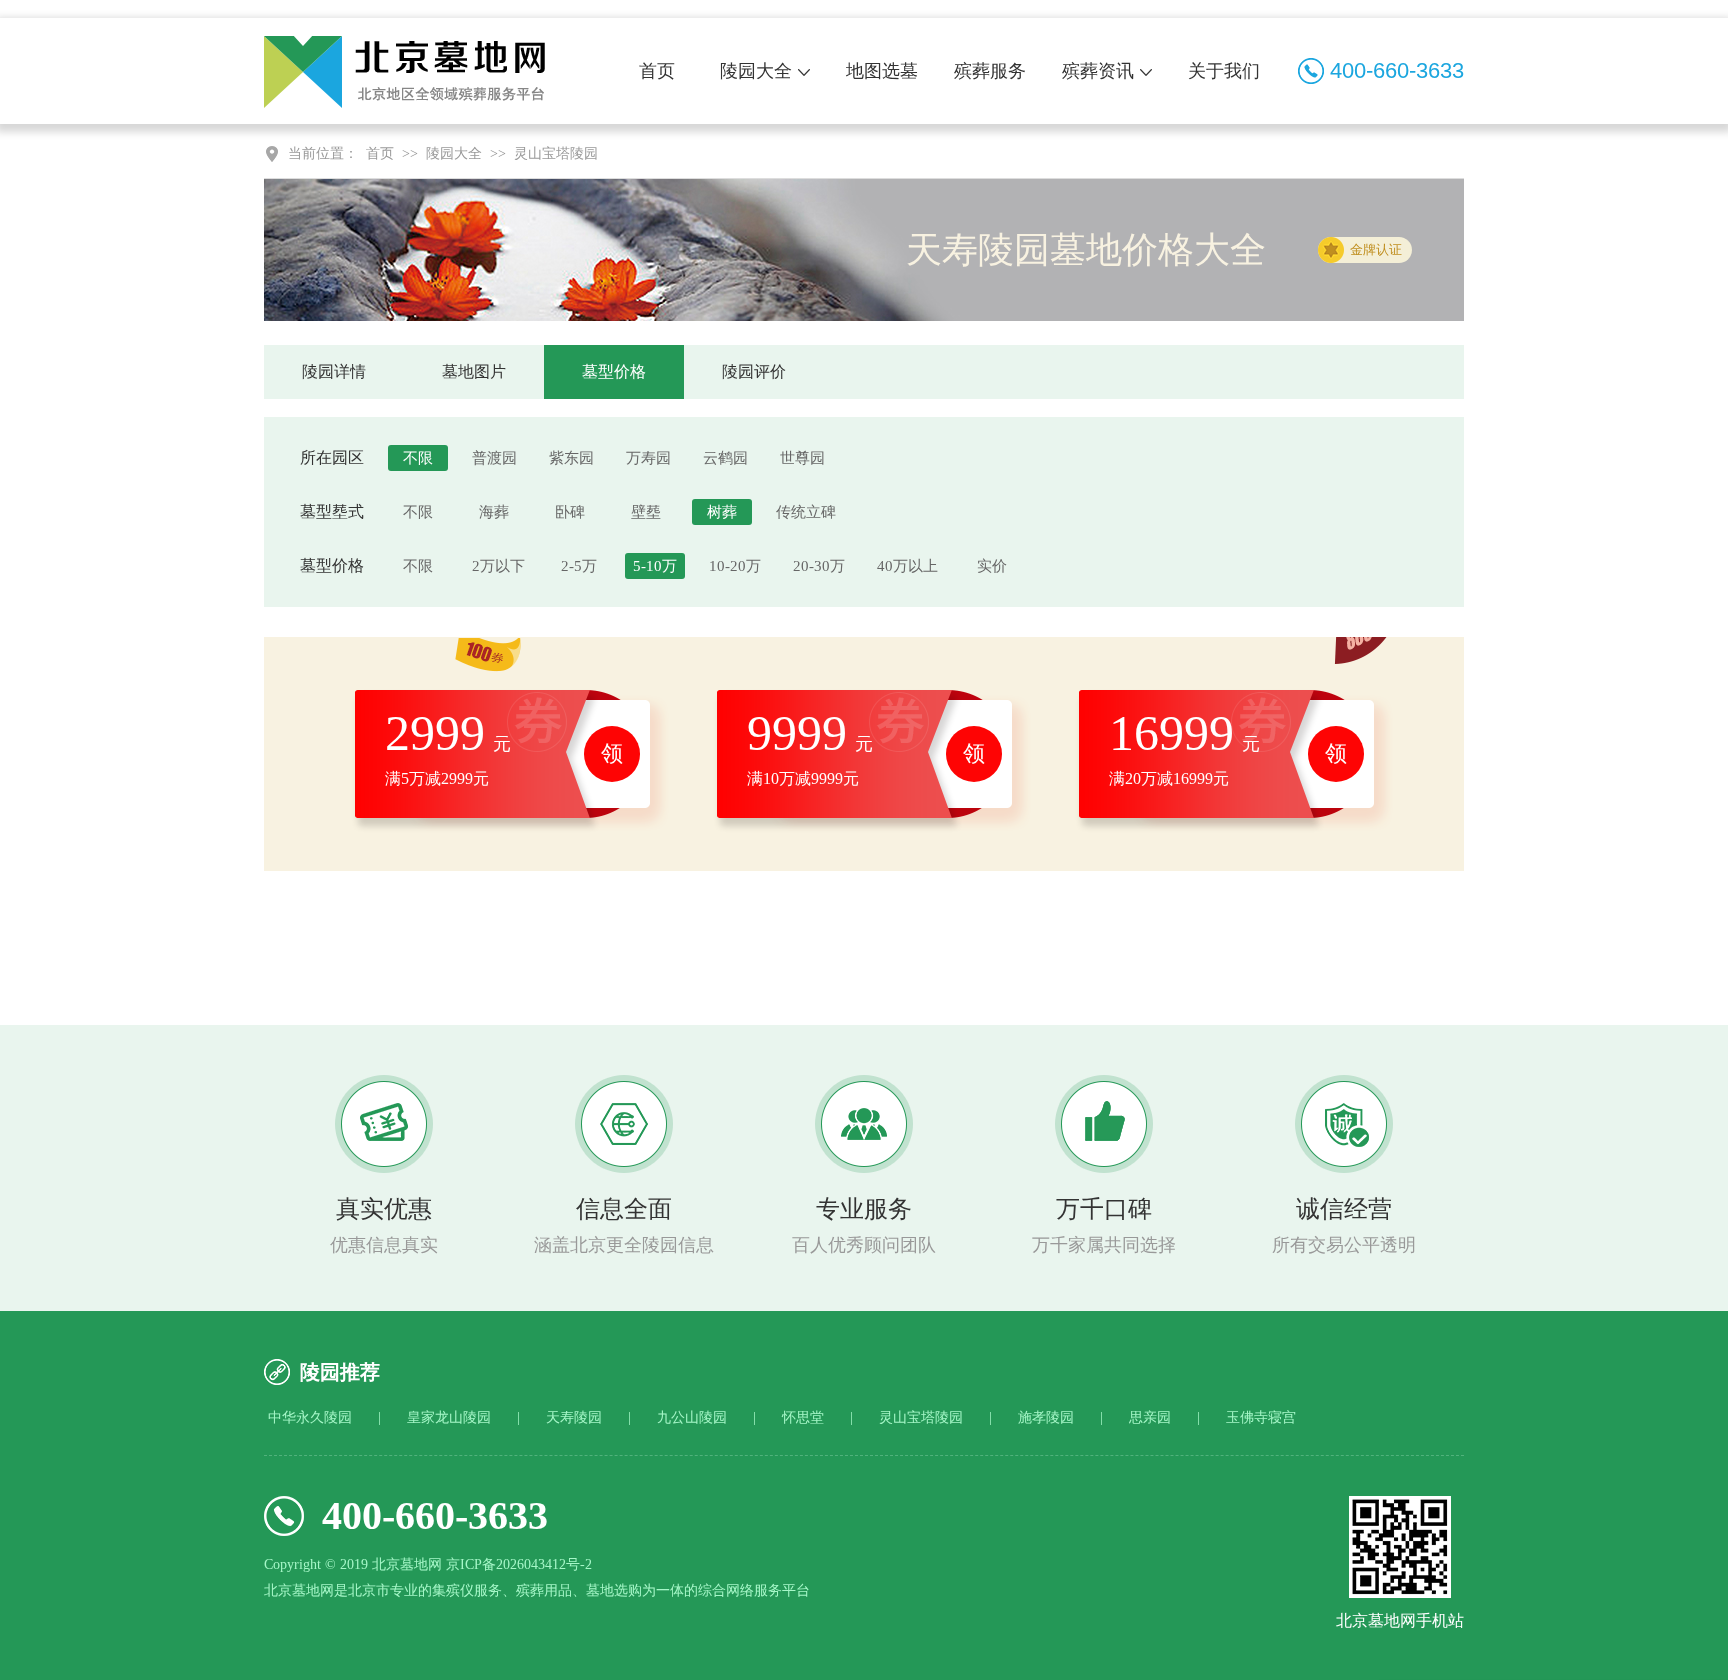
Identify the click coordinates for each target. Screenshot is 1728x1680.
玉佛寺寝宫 (1261, 1417)
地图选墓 (882, 71)
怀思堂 (803, 1417)
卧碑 (570, 512)
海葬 (494, 512)
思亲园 (1150, 1417)
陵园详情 (334, 371)
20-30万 (819, 566)
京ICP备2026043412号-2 (519, 1564)
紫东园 (571, 458)
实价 (992, 566)
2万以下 (498, 566)
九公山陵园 (692, 1417)
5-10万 (655, 566)
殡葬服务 (990, 71)
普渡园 (494, 458)
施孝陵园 (1046, 1417)
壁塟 (646, 512)
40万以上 (907, 566)
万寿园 (648, 458)
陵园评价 (754, 371)
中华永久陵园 (310, 1417)
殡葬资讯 (1098, 71)
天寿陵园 (574, 1417)
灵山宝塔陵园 (556, 153)
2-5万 (579, 566)
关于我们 (1224, 71)
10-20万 (735, 566)
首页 (657, 71)
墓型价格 (614, 371)
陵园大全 (756, 71)
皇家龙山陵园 (449, 1417)
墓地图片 (474, 371)
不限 (418, 458)
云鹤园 (725, 458)
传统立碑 (806, 512)
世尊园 (802, 458)
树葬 (722, 512)
